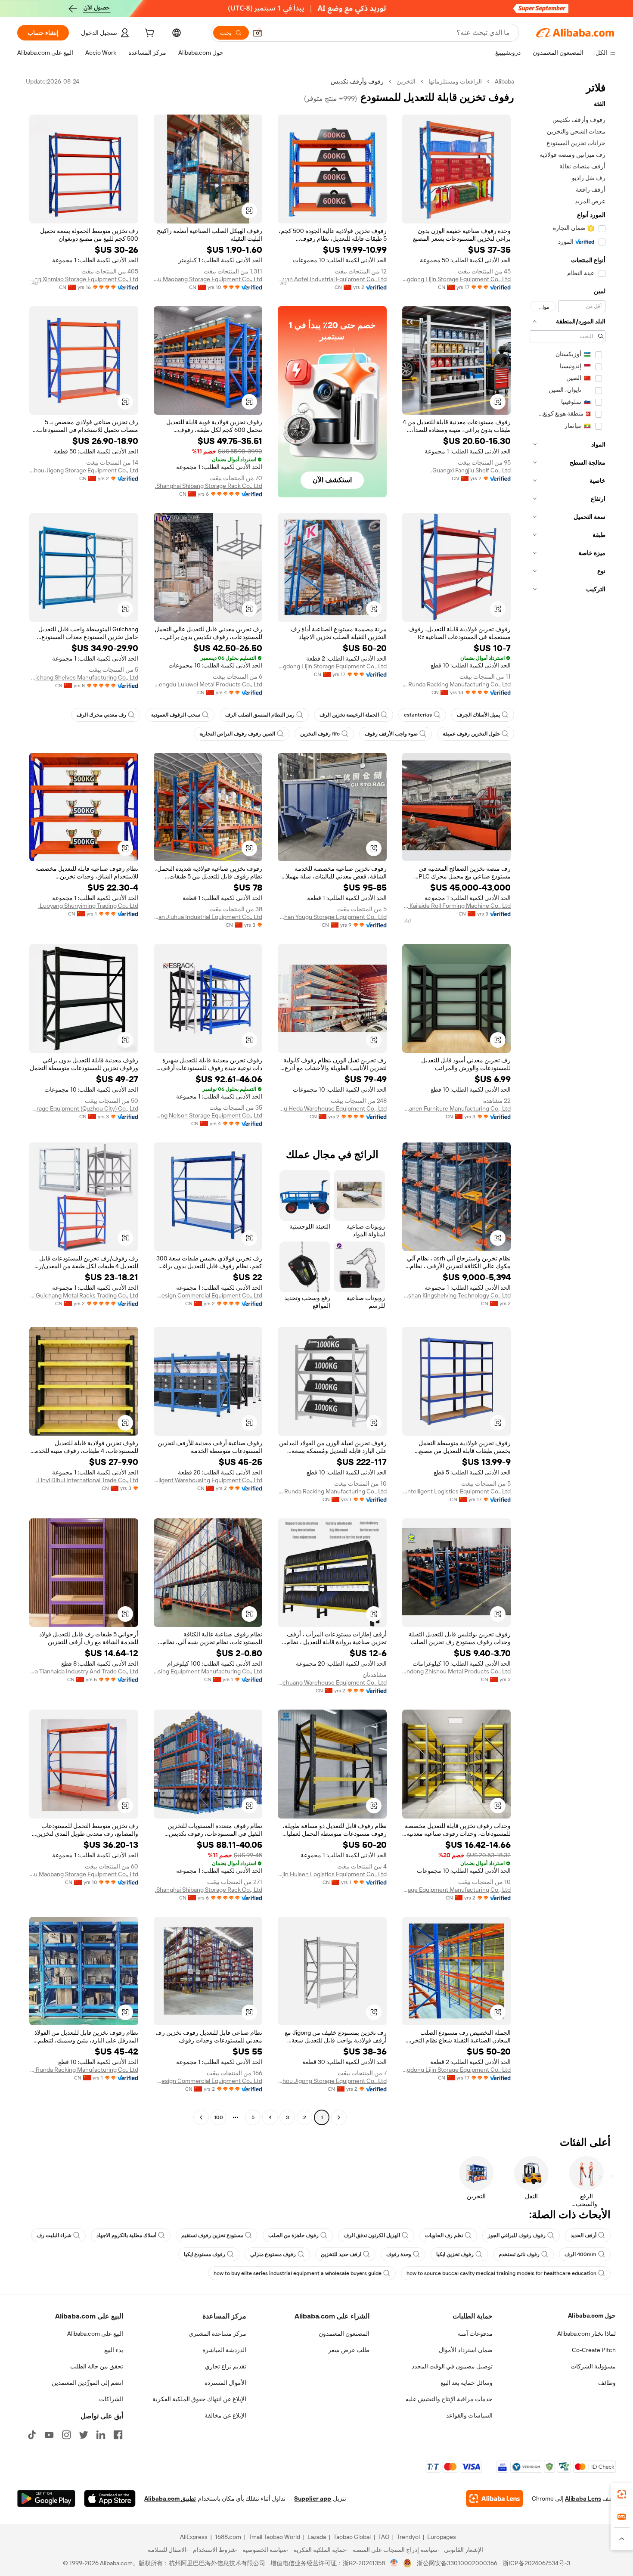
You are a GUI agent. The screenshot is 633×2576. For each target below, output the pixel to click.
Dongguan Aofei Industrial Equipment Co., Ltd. (332, 279)
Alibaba (504, 81)
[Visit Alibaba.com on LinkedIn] (101, 2435)
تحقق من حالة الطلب (97, 2366)
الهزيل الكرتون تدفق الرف (372, 2235)
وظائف (607, 2383)
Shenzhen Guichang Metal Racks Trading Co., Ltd (84, 1295)
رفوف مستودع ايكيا (205, 2254)
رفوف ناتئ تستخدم (519, 2254)
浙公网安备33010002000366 (457, 2563)
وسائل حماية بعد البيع (467, 2383)
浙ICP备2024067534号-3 (536, 2563)
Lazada (317, 2537)
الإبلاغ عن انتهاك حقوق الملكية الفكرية (199, 2399)
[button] (258, 33)
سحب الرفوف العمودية (176, 715)
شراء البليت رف (54, 2235)
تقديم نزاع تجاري (226, 2366)
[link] (622, 2494)
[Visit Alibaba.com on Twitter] (84, 2435)
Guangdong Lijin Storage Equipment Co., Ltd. (457, 279)
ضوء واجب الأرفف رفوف (391, 734)
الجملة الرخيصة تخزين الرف (349, 715)
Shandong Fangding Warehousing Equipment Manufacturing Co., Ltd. (208, 1671)
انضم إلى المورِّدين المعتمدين (87, 2383)
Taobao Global (352, 2537)
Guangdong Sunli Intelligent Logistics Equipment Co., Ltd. (457, 1491)
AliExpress (194, 2537)
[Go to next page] (201, 2117)
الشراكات (111, 2399)
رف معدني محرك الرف (101, 715)
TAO (384, 2537)
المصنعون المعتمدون (344, 2334)
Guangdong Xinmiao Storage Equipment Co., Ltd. (84, 279)
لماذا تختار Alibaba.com (586, 2334)
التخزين (406, 81)
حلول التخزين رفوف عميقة (471, 734)
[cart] (149, 34)
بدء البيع (114, 2350)
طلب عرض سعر (349, 2350)
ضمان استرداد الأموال (466, 2350)
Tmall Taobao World (274, 2537)
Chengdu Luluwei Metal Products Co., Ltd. (208, 684)
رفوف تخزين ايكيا (455, 2254)
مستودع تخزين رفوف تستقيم (212, 2235)
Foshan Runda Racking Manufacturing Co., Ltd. (457, 684)
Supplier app (313, 2498)
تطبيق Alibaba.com (170, 2498)
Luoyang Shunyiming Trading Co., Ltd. (88, 906)
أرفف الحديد (583, 2235)
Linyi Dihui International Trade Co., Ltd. (87, 1480)
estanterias (418, 715)
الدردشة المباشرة (224, 2350)
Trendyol (408, 2537)
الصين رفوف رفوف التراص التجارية (237, 734)
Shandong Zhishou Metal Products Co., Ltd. (457, 1671)
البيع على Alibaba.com (95, 2334)
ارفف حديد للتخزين (341, 2254)
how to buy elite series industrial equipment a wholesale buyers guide (298, 2273)
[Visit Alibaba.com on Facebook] (118, 2435)
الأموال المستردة (225, 2383)
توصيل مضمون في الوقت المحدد (452, 2366)
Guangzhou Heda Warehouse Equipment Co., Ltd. (332, 1108)
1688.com (228, 2537)
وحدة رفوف (399, 2254)
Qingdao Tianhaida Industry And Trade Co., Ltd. (84, 1671)
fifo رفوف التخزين (320, 734)
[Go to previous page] (339, 2117)
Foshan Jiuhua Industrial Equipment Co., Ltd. (208, 917)
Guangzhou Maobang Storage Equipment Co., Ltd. (208, 279)
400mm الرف (580, 2254)
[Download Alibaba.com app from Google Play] (46, 2498)
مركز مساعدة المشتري (217, 2334)
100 (219, 2117)
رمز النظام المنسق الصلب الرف (260, 715)
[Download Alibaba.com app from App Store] (110, 2498)
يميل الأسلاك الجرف (478, 715)
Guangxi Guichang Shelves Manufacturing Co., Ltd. (84, 677)
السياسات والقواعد (469, 2415)
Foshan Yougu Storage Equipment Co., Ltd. (332, 917)
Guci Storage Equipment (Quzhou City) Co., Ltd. (84, 1108)
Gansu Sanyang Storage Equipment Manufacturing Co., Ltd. (457, 1890)
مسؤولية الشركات (593, 2366)
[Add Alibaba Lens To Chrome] (495, 2498)
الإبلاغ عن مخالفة (225, 2415)
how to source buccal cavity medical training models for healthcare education (501, 2273)
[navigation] (568, 1100)
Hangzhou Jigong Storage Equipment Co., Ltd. (84, 470)
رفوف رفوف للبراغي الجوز (517, 2235)
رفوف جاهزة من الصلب (293, 2235)
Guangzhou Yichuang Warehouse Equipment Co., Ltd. (332, 1682)
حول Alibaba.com (592, 2315)
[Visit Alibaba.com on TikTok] (32, 2435)
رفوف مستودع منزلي (273, 2254)
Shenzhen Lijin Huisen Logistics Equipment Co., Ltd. (332, 1874)
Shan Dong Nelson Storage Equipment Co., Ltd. (208, 1115)
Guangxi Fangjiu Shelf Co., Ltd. (471, 470)
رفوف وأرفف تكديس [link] (357, 81)
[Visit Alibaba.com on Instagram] (66, 2435)
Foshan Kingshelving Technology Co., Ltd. (457, 1295)
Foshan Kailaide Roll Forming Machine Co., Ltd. (457, 906)
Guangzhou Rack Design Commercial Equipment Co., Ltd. (208, 1295)
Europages (442, 2537)
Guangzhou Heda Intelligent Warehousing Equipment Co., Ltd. (208, 1480)
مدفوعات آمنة (475, 2334)
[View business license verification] (394, 2563)
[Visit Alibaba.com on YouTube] (49, 2435)
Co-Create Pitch (594, 2350)
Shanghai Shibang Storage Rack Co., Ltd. (209, 486)
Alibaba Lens (583, 2498)
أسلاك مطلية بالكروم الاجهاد (126, 2235)
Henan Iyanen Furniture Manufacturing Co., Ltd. (457, 1108)
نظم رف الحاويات (444, 2235)
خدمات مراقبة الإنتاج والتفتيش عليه (449, 2399)
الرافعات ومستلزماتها (455, 81)
